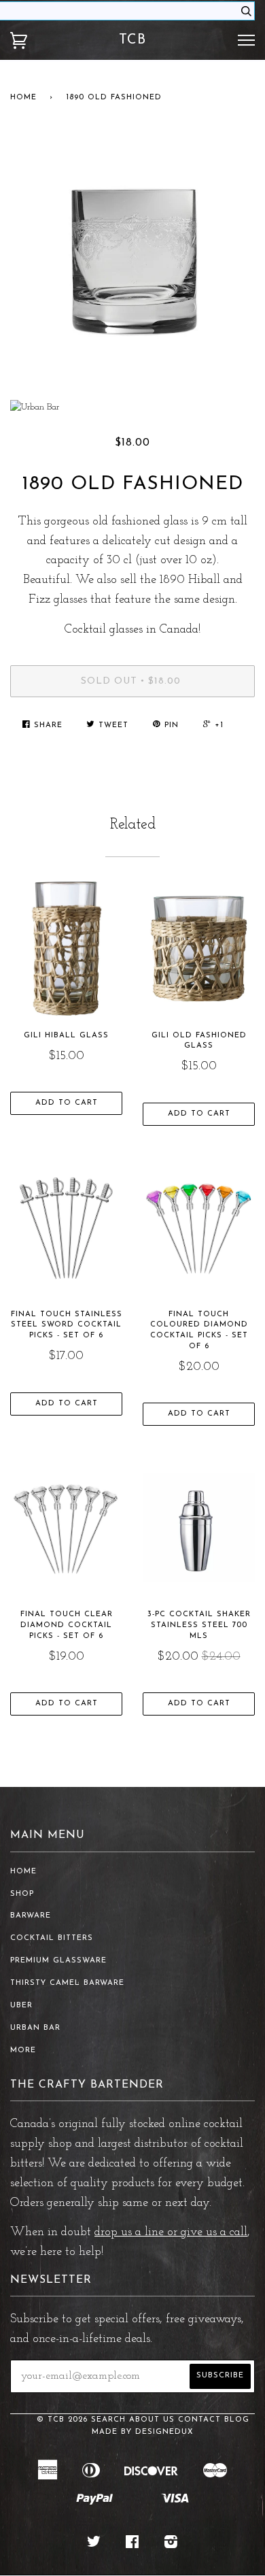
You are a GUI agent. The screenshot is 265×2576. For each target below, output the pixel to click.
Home (23, 98)
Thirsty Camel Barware (67, 1983)
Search (108, 2420)
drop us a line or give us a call (171, 2232)
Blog (237, 2420)
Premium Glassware (58, 1961)
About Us (152, 2420)
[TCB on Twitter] (94, 2545)
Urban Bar (35, 2028)
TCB (132, 40)
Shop (22, 1894)
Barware (31, 1916)
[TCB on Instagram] (171, 2545)
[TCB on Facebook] (132, 2545)
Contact (199, 2420)
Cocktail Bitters (52, 1938)
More (23, 2051)
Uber (21, 2006)
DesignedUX (164, 2432)
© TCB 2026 (62, 2420)
